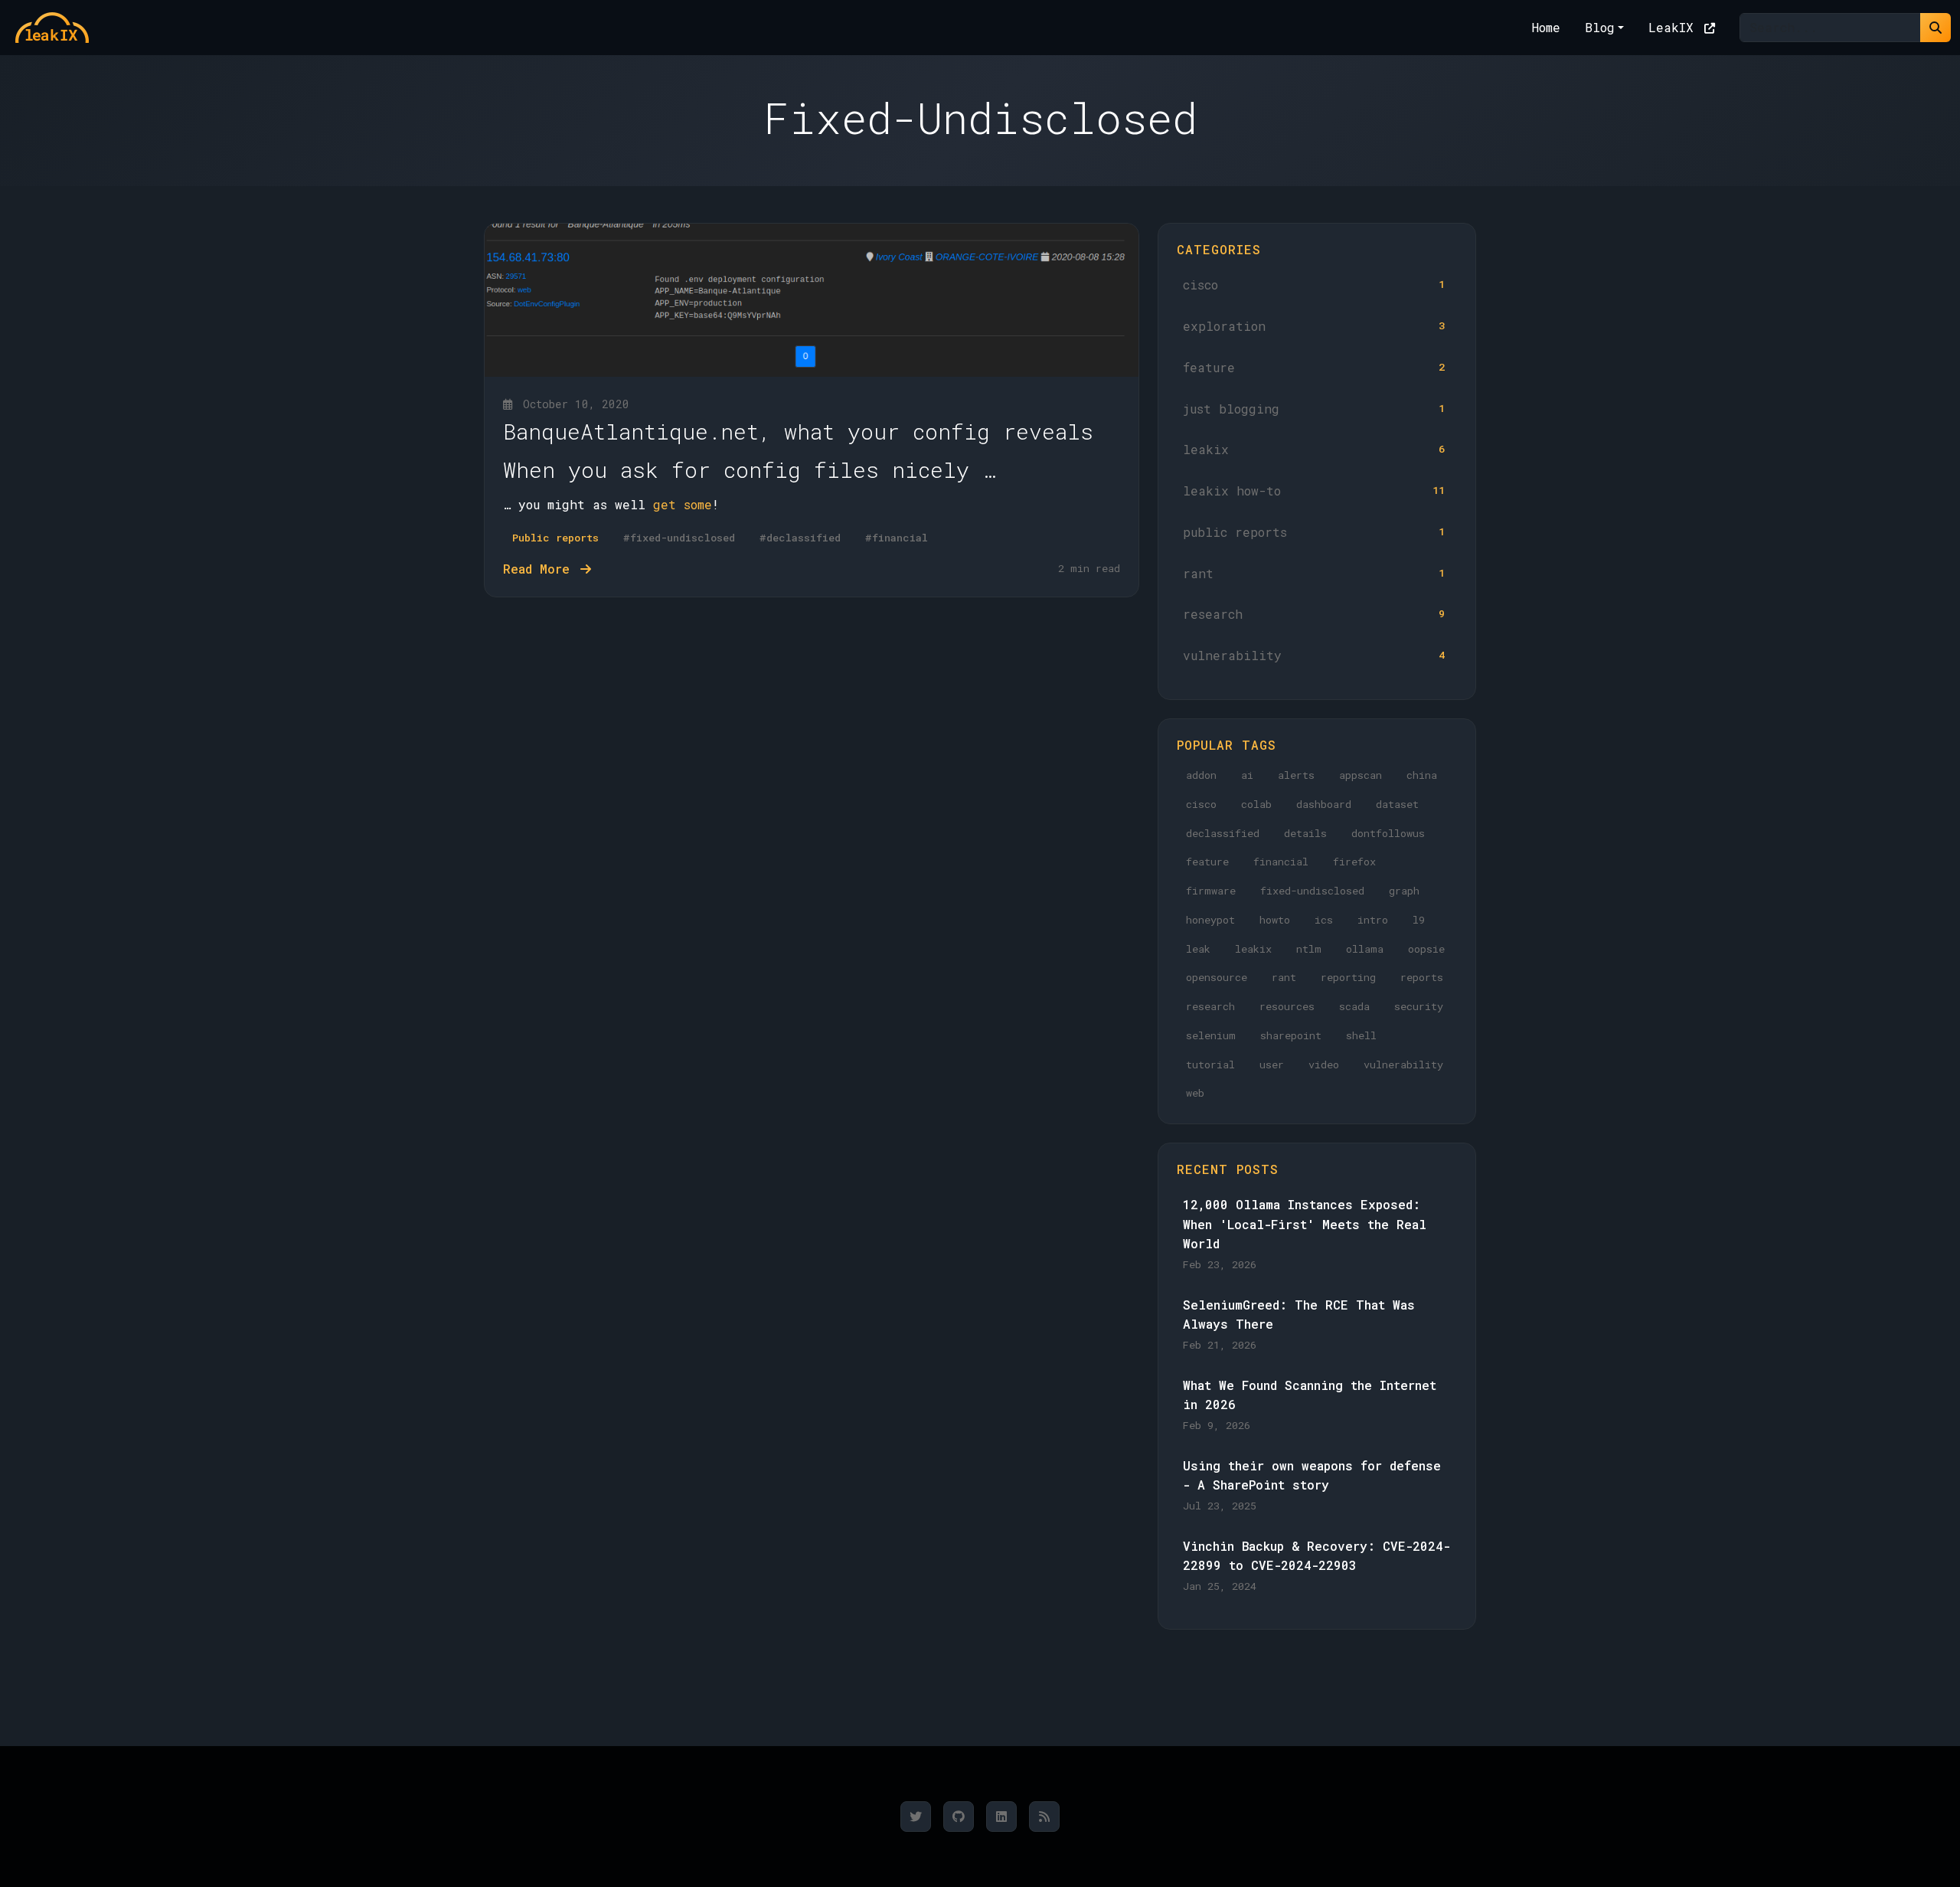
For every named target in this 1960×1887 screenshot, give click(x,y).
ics (1324, 920)
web (1195, 1093)
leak (1198, 949)
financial (1281, 862)
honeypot (1210, 920)
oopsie (1426, 949)
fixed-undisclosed (1312, 891)
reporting (1348, 977)
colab (1256, 804)
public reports (1314, 532)
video (1324, 1065)
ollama (1365, 949)
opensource (1217, 977)
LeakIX (1675, 27)
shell (1361, 1035)
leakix (1314, 449)
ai (1247, 775)
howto (1275, 920)
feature (1314, 367)
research (1314, 614)
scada (1354, 1006)
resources (1287, 1006)
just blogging (1314, 409)
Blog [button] (1600, 27)
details (1305, 833)
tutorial (1210, 1065)
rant (1314, 573)
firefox (1354, 862)
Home (1546, 27)
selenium (1211, 1035)
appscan (1361, 775)
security (1419, 1006)
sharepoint (1291, 1035)
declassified (1223, 833)
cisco (1314, 285)
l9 (1419, 920)
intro (1373, 920)
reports (1422, 977)
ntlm (1309, 949)
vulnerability (1314, 655)
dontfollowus (1388, 833)
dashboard (1324, 804)
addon (1201, 775)
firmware (1211, 891)
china (1422, 775)
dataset (1397, 804)
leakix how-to (1314, 491)
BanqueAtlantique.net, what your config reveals (798, 432)
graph (1404, 891)
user (1272, 1065)
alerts (1296, 775)
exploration (1314, 326)
